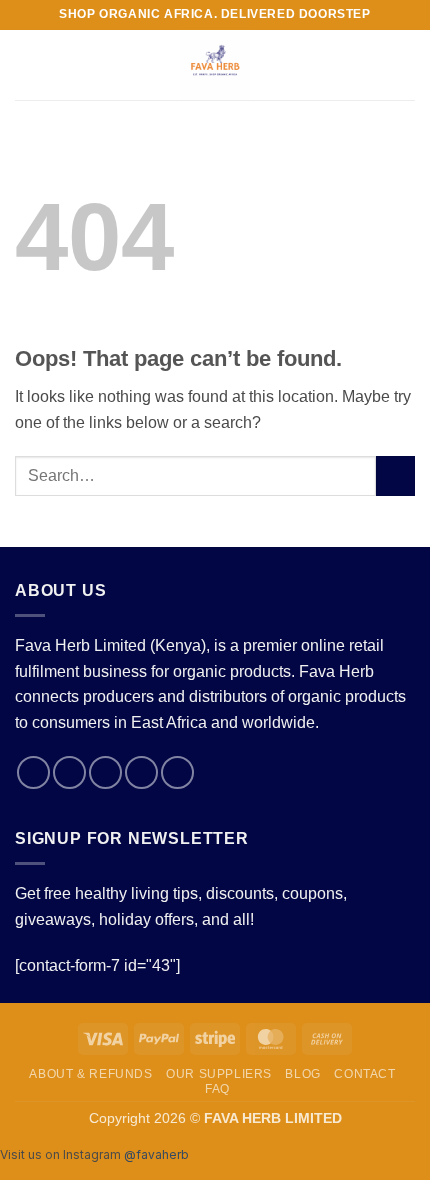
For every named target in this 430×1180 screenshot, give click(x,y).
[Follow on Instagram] (69, 772)
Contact (364, 1074)
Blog (302, 1074)
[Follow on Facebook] (33, 772)
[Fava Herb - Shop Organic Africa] (215, 65)
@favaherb (156, 1154)
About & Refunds (90, 1074)
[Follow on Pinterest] (177, 772)
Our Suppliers (219, 1074)
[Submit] (395, 475)
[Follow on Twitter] (105, 772)
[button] (27, 64)
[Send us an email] (141, 772)
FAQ (217, 1089)
